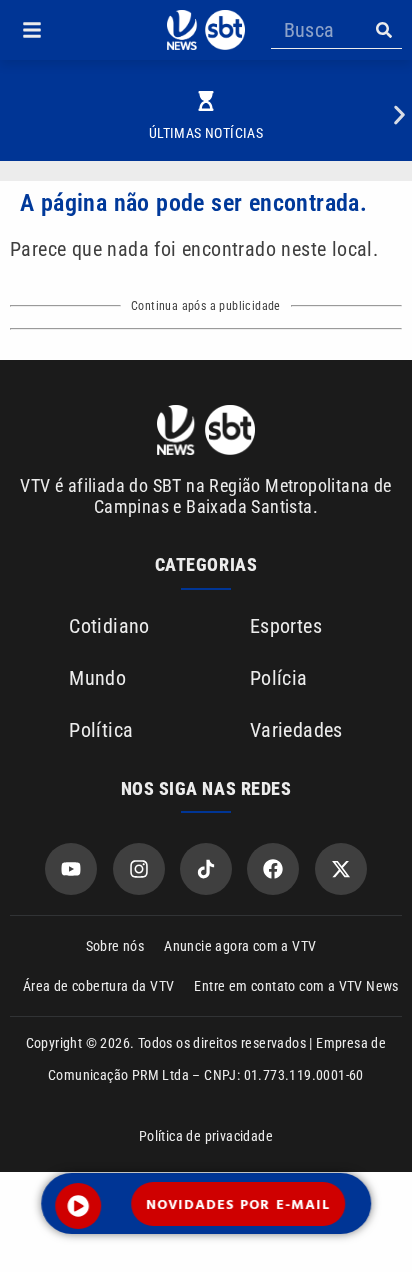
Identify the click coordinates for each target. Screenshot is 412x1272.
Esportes (286, 626)
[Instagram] (139, 869)
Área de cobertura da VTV (99, 986)
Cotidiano (109, 626)
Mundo (97, 678)
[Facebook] (273, 869)
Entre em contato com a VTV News (296, 986)
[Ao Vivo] (78, 1206)
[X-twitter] (341, 869)
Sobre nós (115, 946)
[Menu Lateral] (32, 30)
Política (101, 730)
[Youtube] (71, 869)
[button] (32, 30)
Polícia (279, 678)
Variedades (296, 730)
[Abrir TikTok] (206, 869)
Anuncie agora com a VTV (240, 946)
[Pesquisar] (383, 30)
